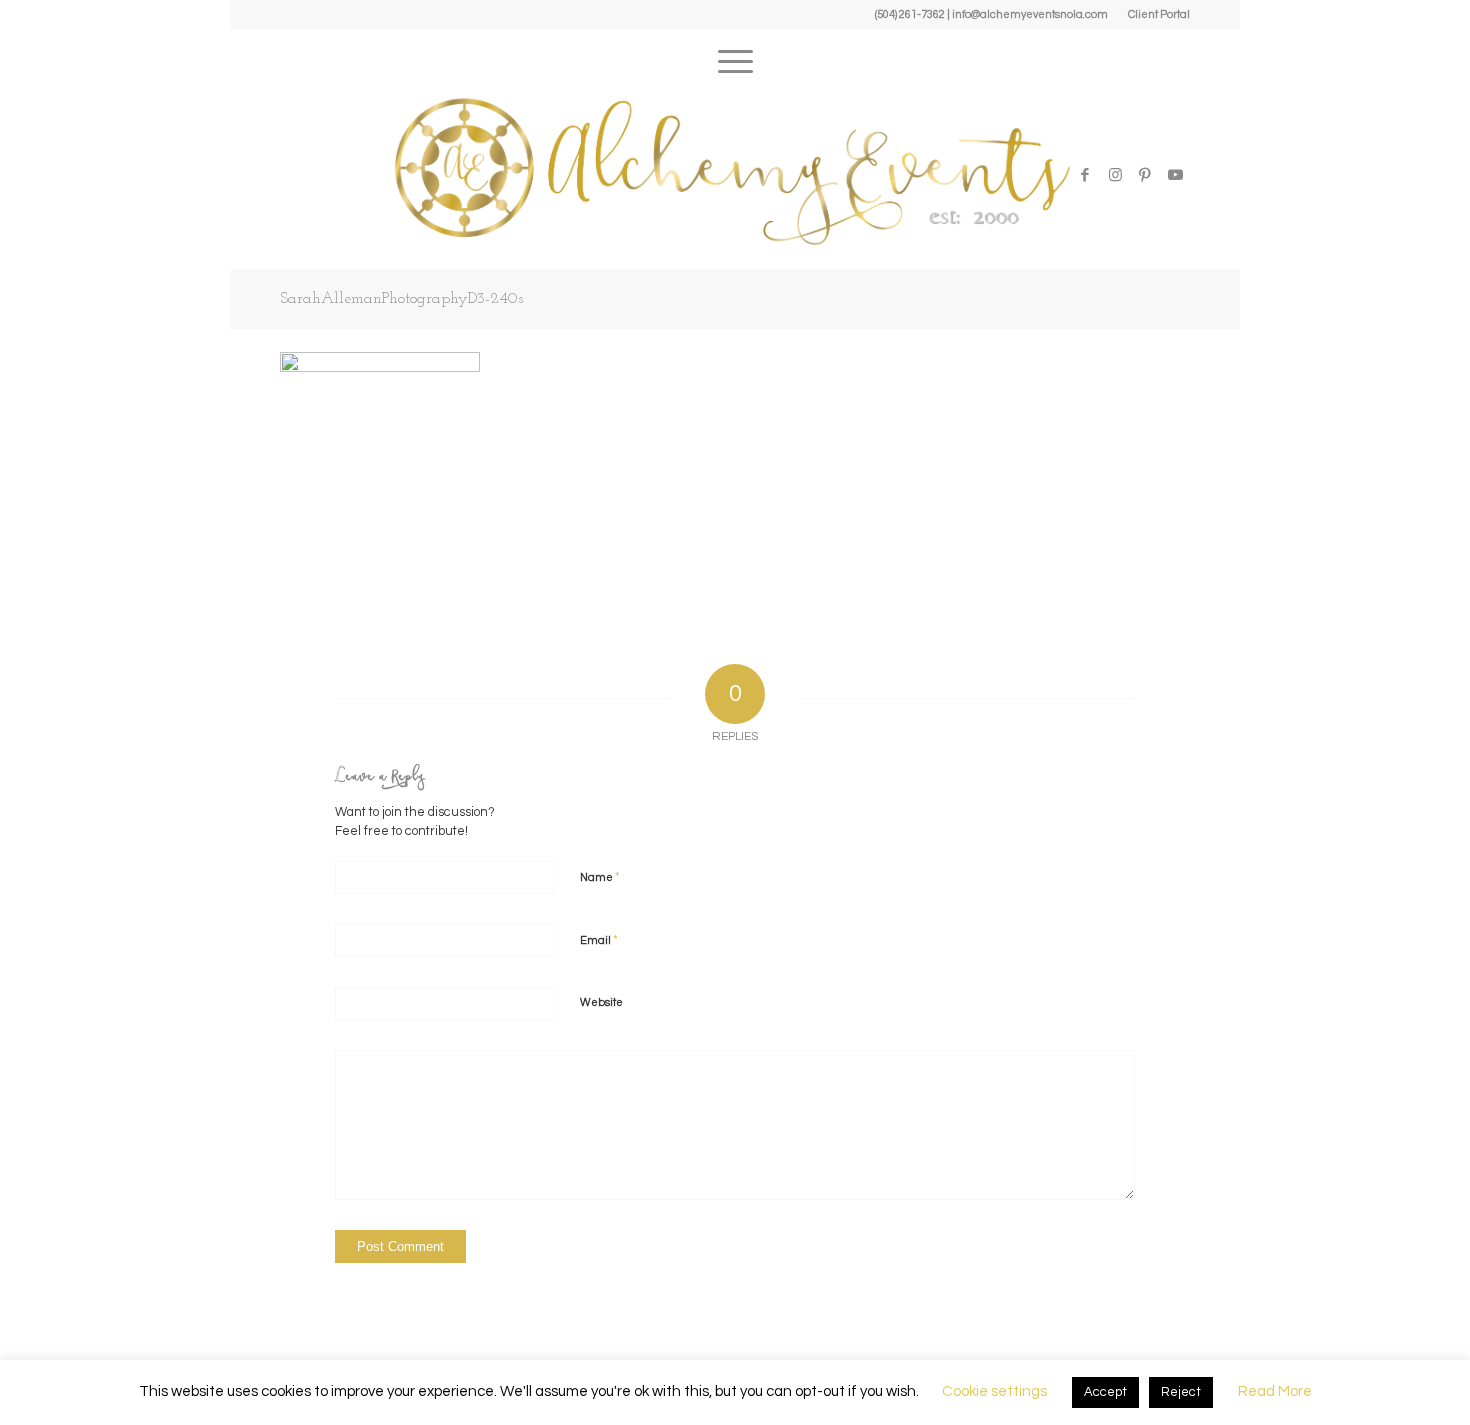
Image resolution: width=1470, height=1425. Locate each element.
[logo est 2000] (735, 170)
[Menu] (735, 55)
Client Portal (1159, 14)
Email (599, 940)
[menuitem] (1154, 15)
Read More (1275, 1391)
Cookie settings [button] (994, 1391)
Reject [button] (1181, 1392)
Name (600, 877)
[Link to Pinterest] (1145, 175)
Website (601, 1002)
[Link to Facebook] (1085, 175)
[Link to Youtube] (1175, 175)
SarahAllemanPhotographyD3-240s (401, 299)
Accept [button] (1105, 1392)
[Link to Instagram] (1115, 175)
